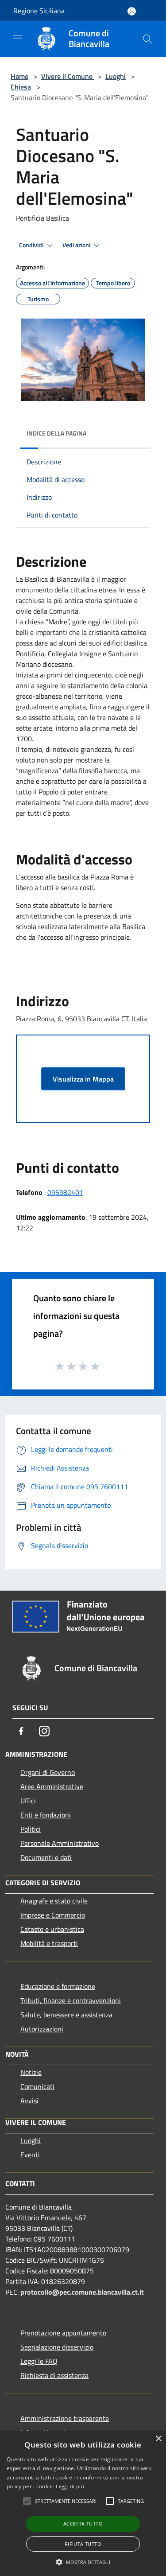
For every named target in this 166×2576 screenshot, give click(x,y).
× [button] (158, 2439)
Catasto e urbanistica (52, 1929)
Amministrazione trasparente (65, 2418)
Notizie (31, 2072)
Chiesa (21, 87)
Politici (31, 1829)
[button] (83, 2562)
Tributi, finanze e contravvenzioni (71, 2000)
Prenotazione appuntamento (63, 2333)
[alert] (83, 2504)
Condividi (32, 245)
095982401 (65, 1192)
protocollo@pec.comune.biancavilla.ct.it (82, 2292)
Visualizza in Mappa (83, 1079)
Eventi (30, 2155)
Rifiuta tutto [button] (83, 2544)
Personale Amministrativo (60, 1843)
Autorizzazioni (42, 2029)
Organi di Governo (48, 1772)
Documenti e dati (46, 1857)
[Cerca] (147, 39)
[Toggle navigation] (18, 38)
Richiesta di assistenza (54, 2375)
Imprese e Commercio (53, 1915)
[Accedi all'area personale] (132, 11)
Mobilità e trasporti (49, 1943)
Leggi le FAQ (39, 2361)
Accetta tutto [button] (83, 2523)
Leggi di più (70, 2486)
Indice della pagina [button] (56, 433)
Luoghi (116, 76)
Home (19, 76)
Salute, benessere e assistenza (66, 2015)
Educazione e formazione (58, 1986)
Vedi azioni (77, 245)
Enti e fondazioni (46, 1815)
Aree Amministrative (52, 1786)
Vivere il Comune (68, 76)
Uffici (28, 1801)
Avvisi (29, 2101)
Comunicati (37, 2086)
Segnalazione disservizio (57, 2347)
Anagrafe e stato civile (54, 1901)
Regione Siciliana (39, 11)
